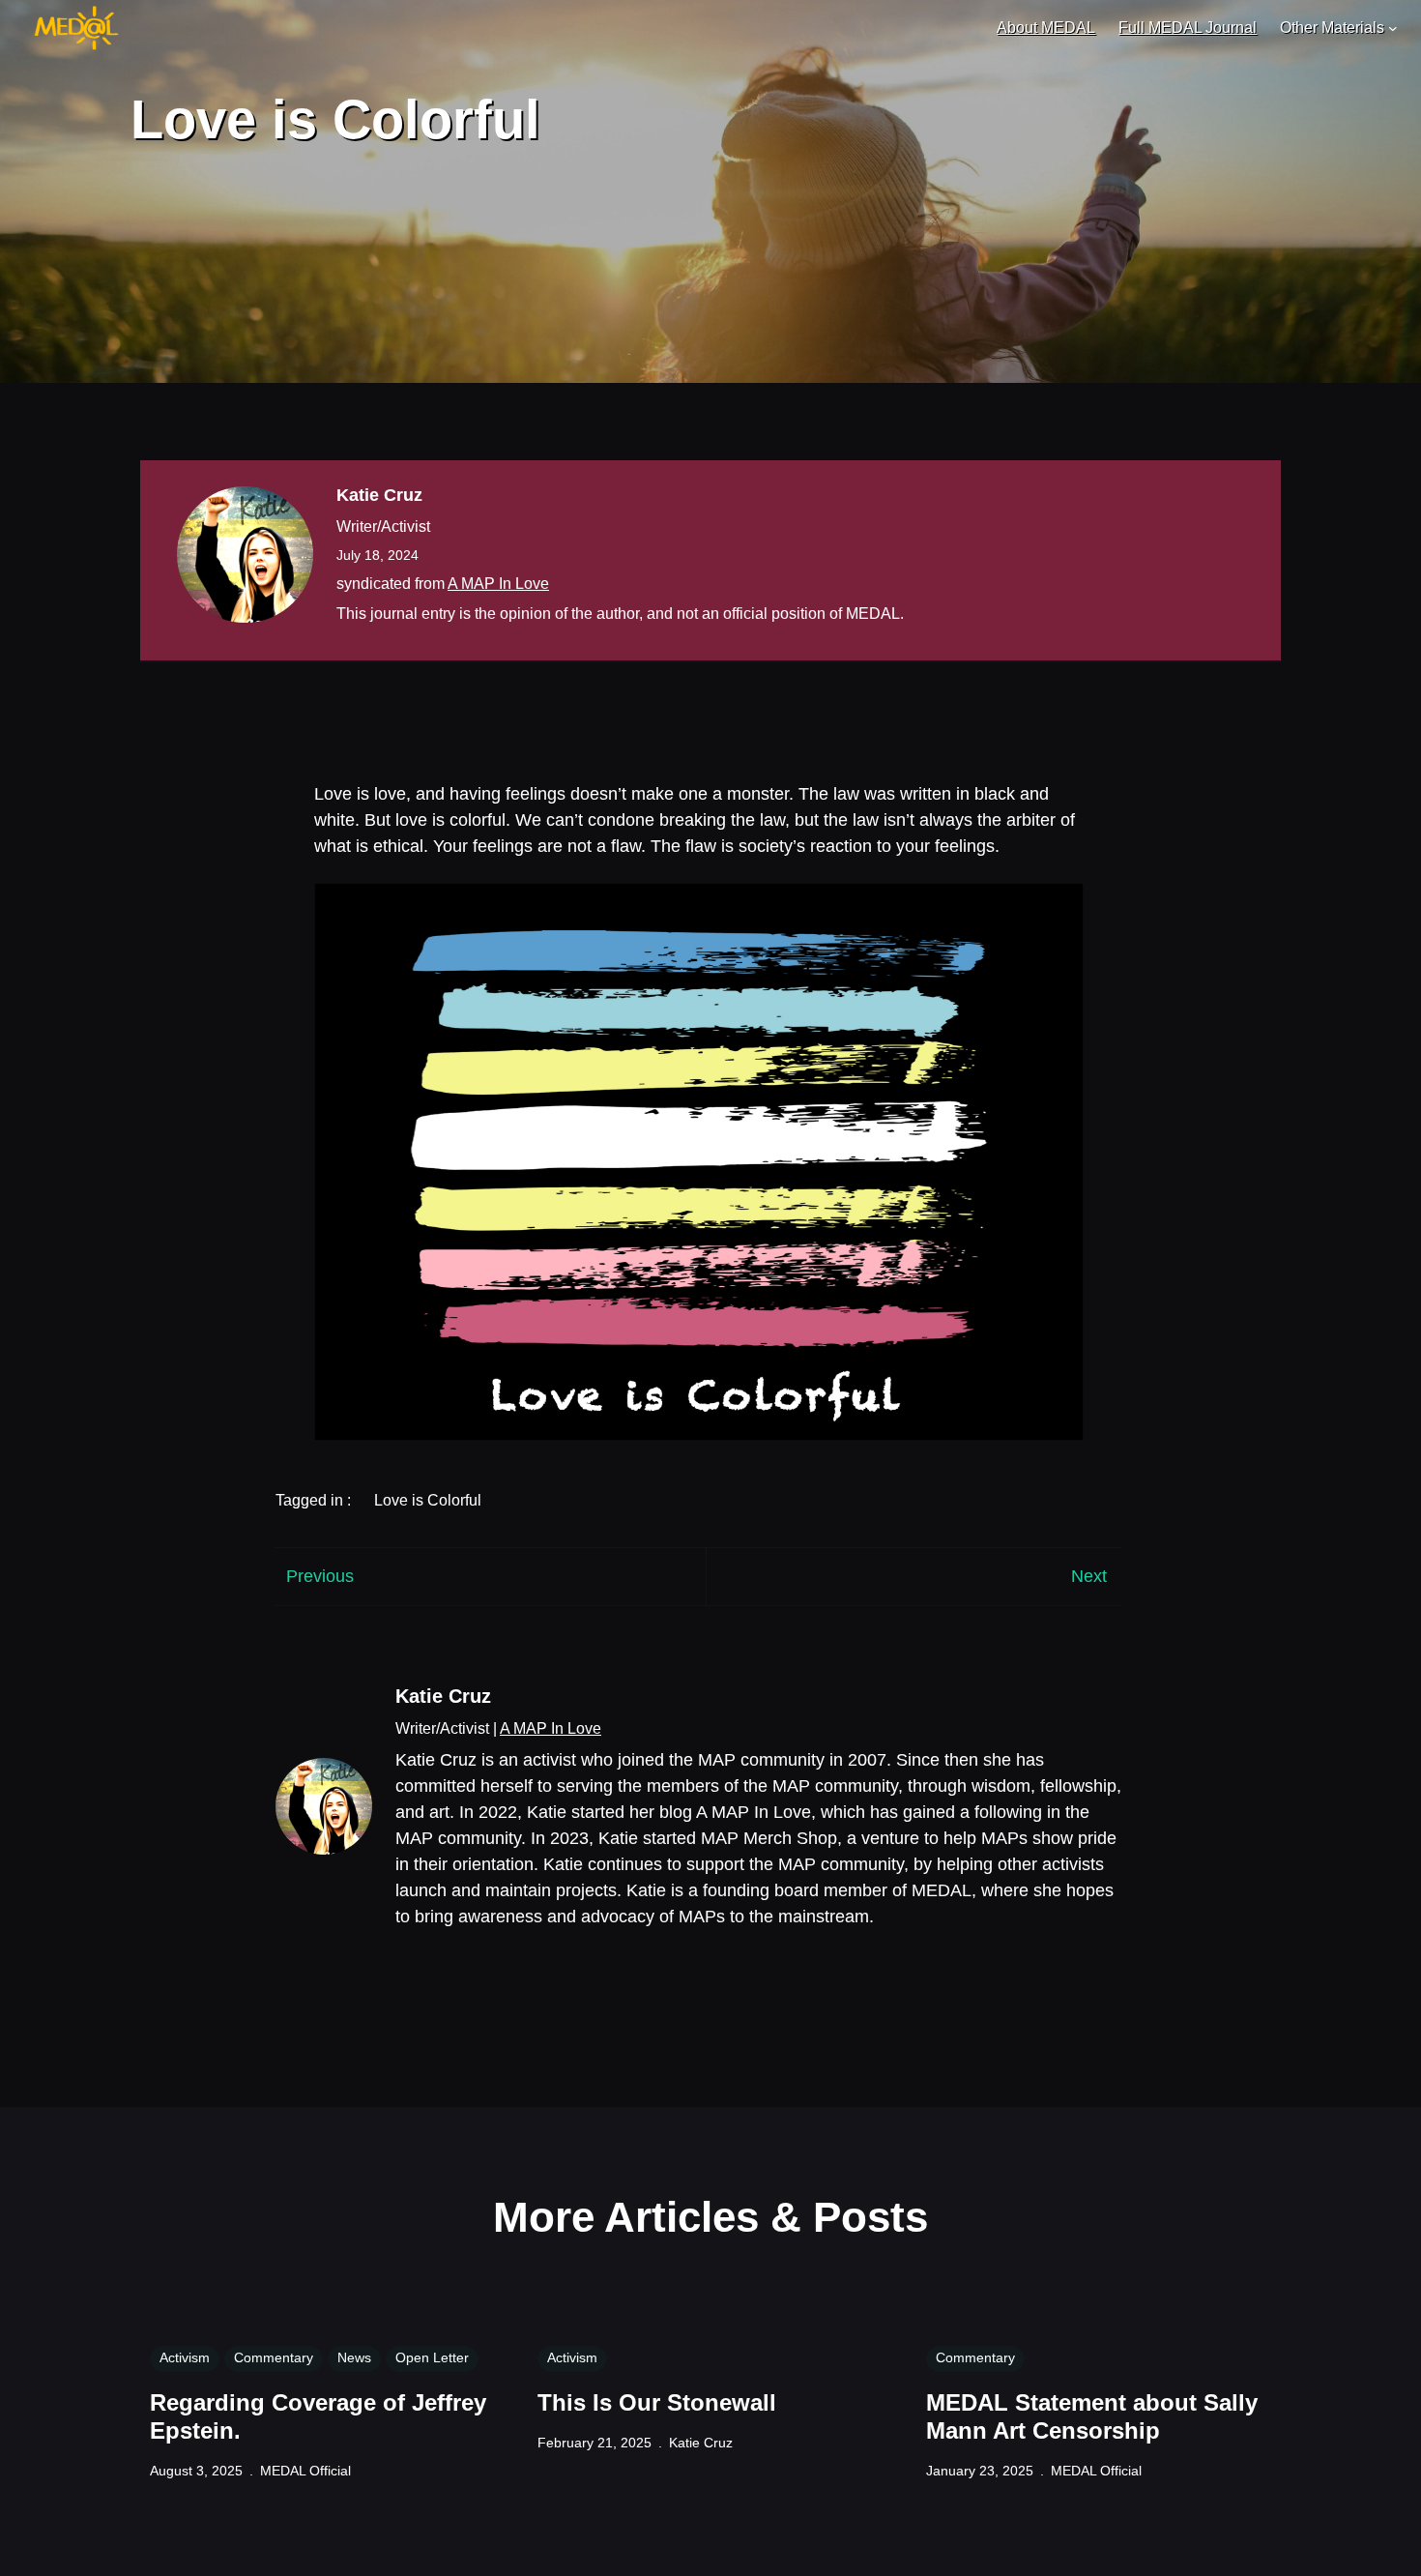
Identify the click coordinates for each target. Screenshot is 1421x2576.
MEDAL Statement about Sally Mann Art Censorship (1092, 2416)
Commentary (274, 2357)
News (354, 2357)
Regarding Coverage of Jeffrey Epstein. (318, 2416)
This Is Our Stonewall (657, 2402)
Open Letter (432, 2357)
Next (1089, 1576)
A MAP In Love (498, 584)
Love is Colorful (428, 1500)
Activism (185, 2357)
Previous (320, 1576)
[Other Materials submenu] (1393, 28)
